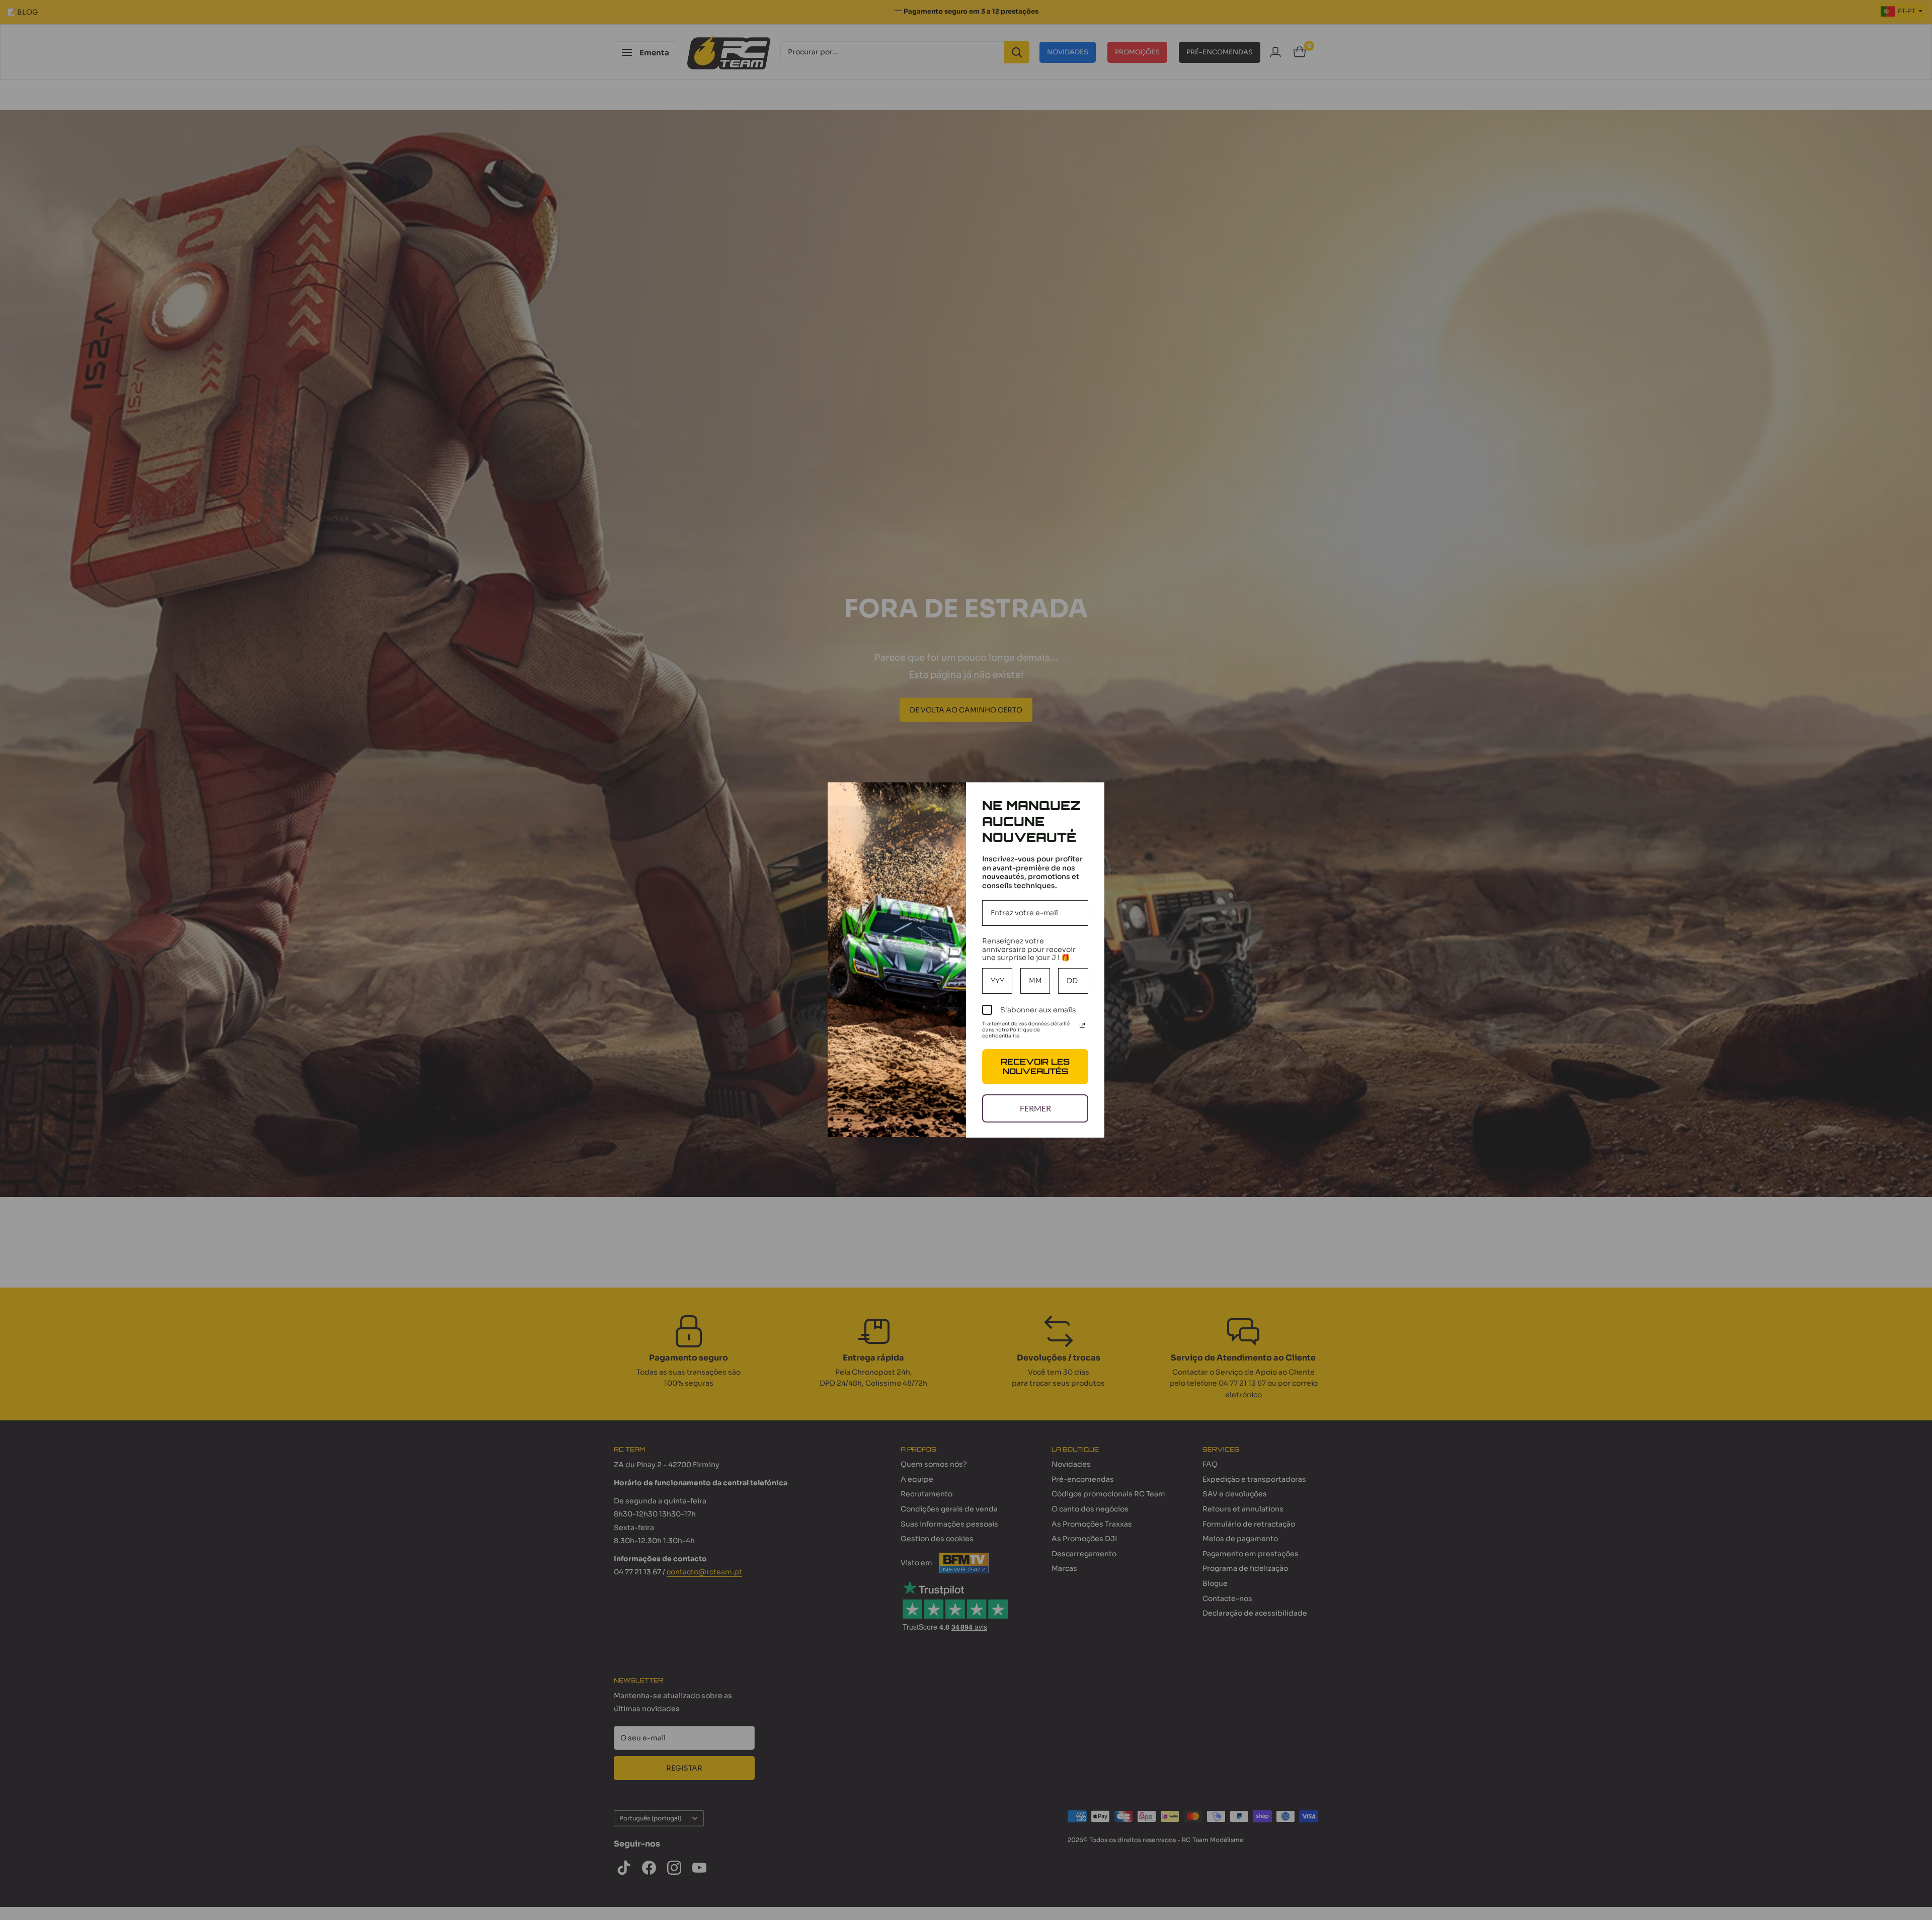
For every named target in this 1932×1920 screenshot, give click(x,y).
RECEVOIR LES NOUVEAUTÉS (1035, 1066)
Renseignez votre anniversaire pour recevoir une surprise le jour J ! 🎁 (1029, 949)
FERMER (1035, 1108)
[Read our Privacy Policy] (1082, 1025)
